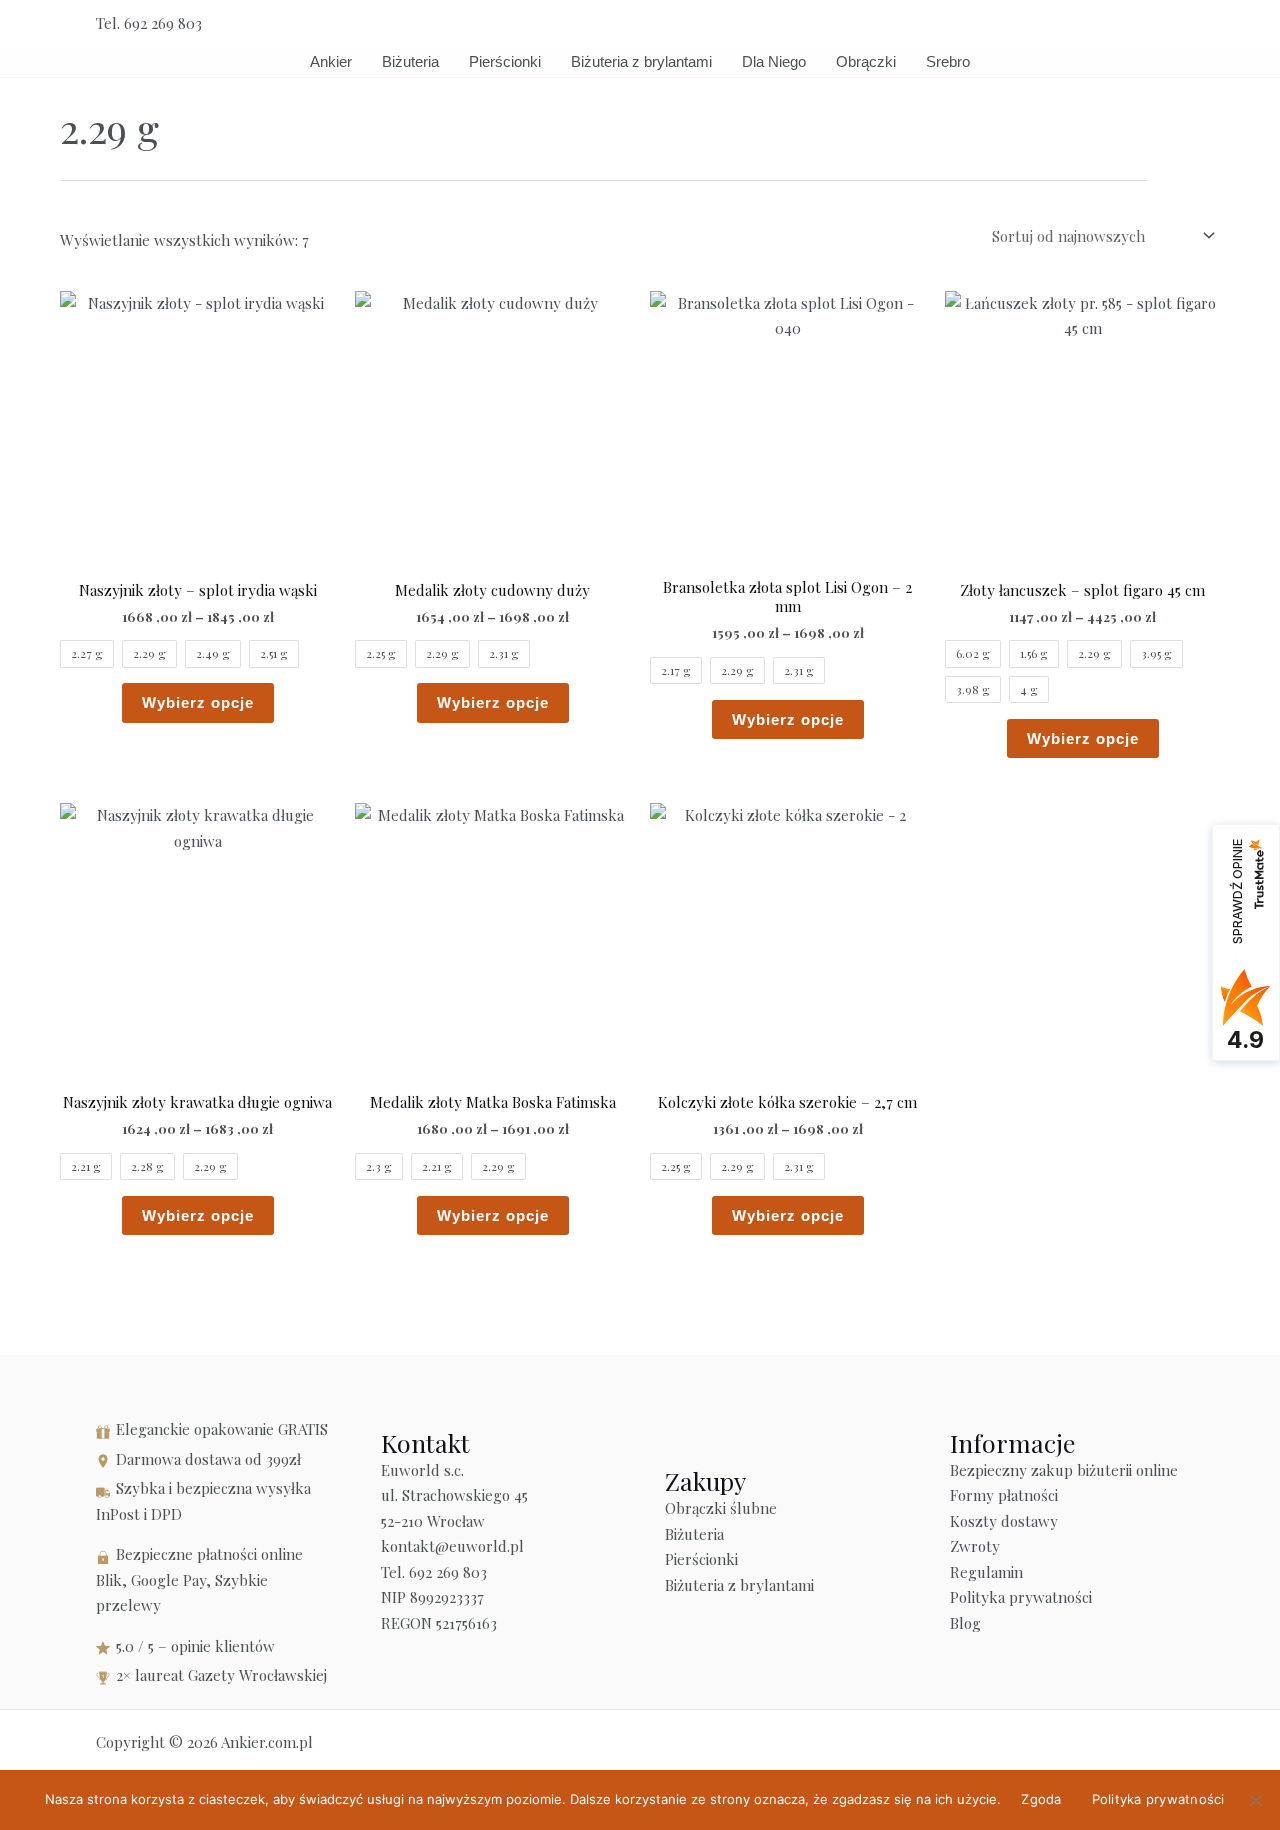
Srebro (948, 61)
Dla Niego (774, 61)
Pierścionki (505, 61)
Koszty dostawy (1004, 1521)
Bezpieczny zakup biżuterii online (1064, 1470)
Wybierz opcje (198, 702)
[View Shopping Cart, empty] (1131, 23)
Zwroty (975, 1546)
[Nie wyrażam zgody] (1255, 1800)
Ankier (331, 61)
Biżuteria (410, 61)
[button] (1177, 23)
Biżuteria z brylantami (641, 61)
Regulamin (986, 1572)
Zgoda (1041, 1799)
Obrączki (866, 61)
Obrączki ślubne (721, 1508)
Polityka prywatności (1021, 1597)
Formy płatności (1004, 1495)
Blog (965, 1623)
